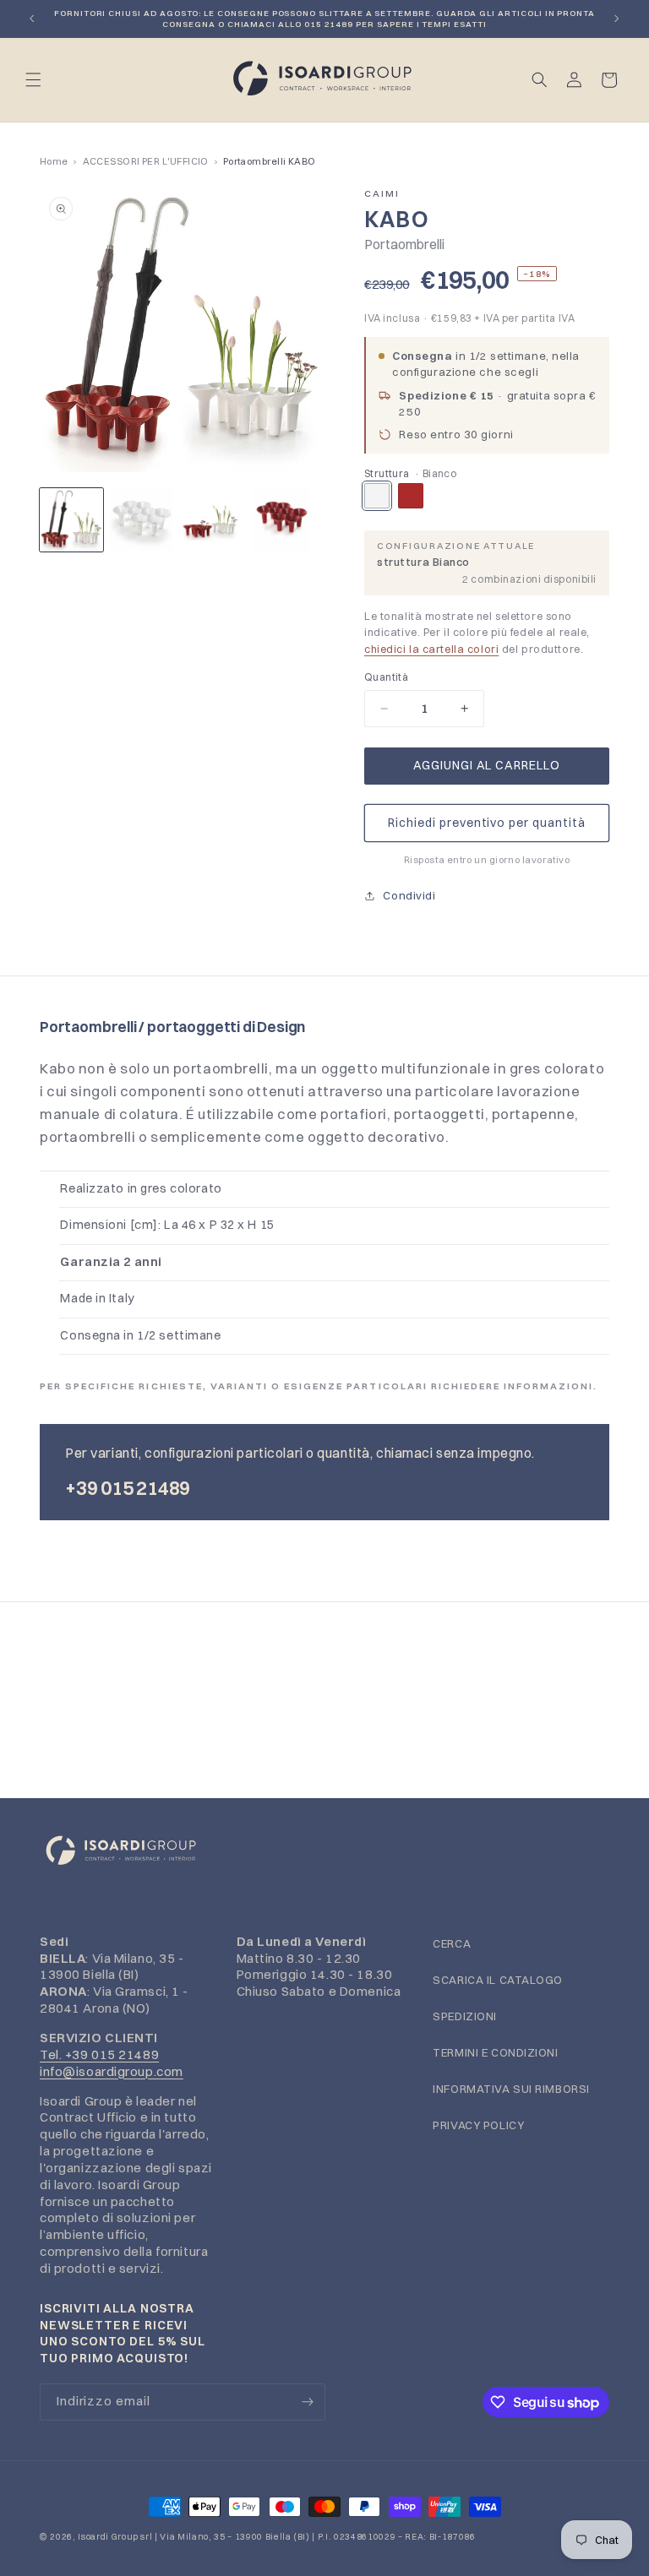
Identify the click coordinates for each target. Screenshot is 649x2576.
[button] (33, 80)
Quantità (386, 677)
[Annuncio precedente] (32, 19)
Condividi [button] (409, 895)
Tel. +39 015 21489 (99, 2054)
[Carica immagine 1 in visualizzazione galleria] (71, 520)
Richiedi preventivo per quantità (486, 823)
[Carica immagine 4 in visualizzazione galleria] (281, 520)
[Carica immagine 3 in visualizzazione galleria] (211, 520)
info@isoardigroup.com (112, 2071)
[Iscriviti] (307, 2402)
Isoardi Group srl (115, 2537)
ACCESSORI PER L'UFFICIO (146, 161)
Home (54, 161)
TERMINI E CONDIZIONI (495, 2052)
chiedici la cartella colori (431, 649)
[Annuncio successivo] (617, 19)
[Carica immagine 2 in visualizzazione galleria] (142, 520)
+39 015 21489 (128, 1488)
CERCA (452, 1943)
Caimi (382, 193)
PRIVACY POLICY (478, 2125)
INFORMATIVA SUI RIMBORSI (511, 2089)
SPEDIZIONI (465, 2016)
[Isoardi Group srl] (324, 1851)
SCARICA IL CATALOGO (498, 1980)
